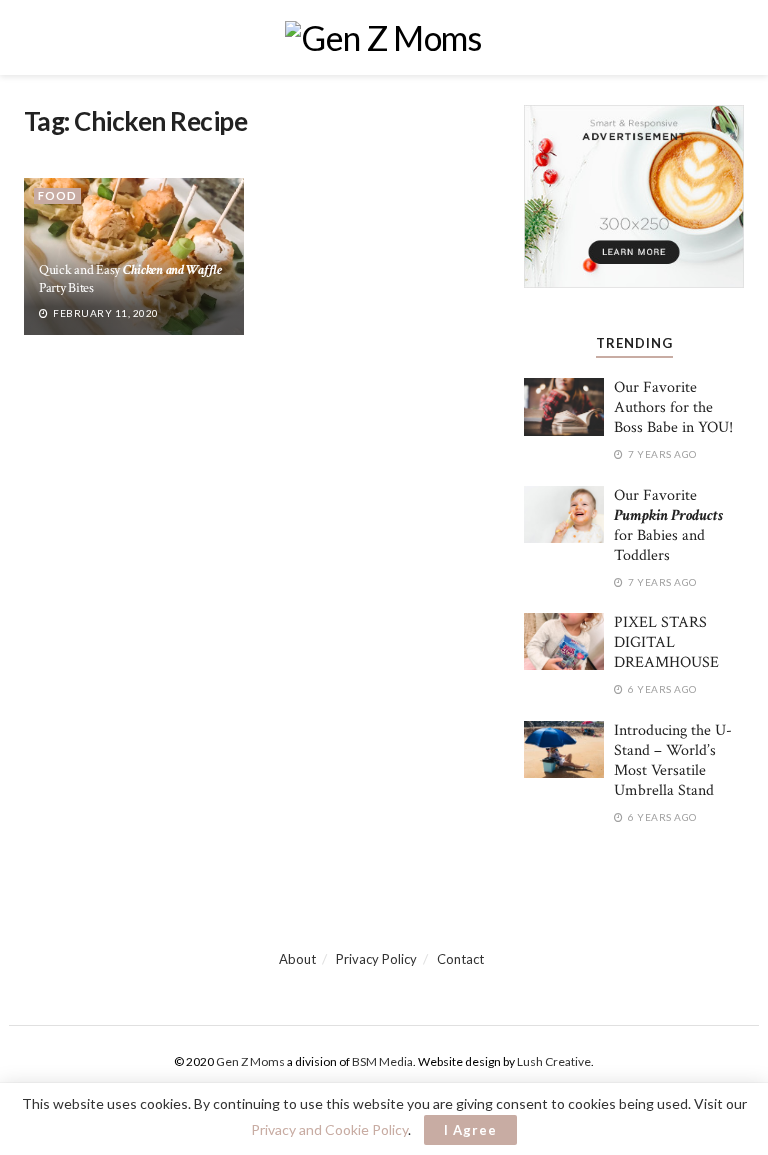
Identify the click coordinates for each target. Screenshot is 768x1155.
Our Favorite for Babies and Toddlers (668, 525)
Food (57, 195)
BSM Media (382, 1061)
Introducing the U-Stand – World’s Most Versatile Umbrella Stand (673, 760)
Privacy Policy (376, 959)
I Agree (470, 1130)
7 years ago (661, 454)
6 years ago (661, 689)
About (297, 959)
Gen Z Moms (250, 1061)
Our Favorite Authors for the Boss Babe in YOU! (673, 407)
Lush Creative (554, 1061)
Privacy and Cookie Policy (329, 1129)
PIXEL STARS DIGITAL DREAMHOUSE (666, 642)
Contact (460, 959)
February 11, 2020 (105, 313)
